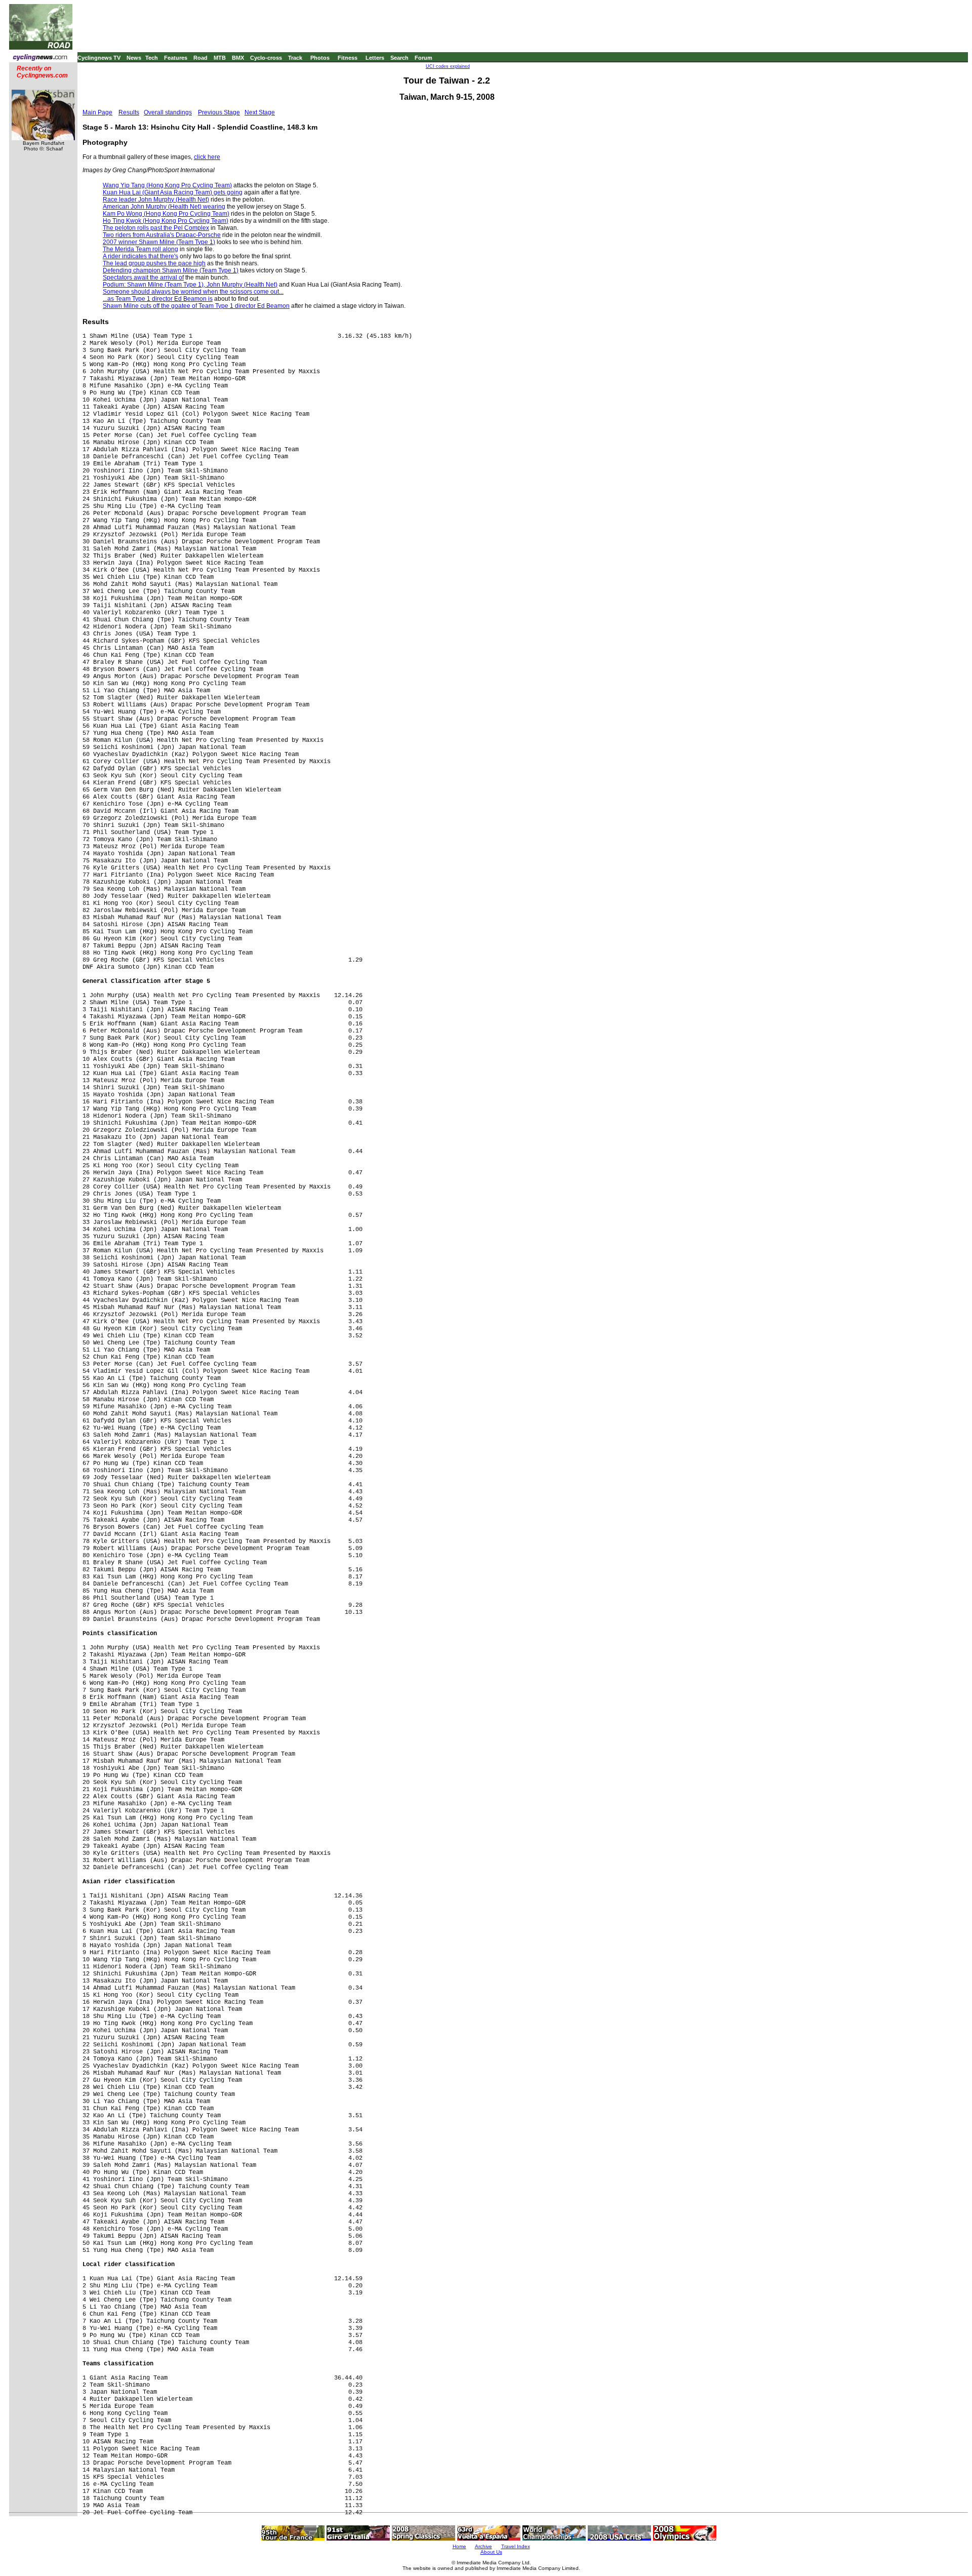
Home (459, 2546)
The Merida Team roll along (140, 249)
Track (295, 58)
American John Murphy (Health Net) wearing (164, 207)
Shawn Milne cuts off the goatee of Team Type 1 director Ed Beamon (196, 306)
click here (207, 157)
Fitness (348, 58)
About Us (491, 2552)
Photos (320, 58)
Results (129, 112)
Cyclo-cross (266, 58)
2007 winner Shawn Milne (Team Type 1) (159, 242)
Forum (423, 58)
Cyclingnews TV (99, 58)
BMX (238, 58)
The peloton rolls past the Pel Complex (156, 228)
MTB (220, 58)
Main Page (97, 112)
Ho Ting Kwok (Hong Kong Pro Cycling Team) (166, 221)
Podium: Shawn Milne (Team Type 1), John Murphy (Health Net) (190, 285)
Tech (152, 58)
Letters (375, 58)
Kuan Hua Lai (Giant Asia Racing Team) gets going (173, 192)
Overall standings (168, 112)
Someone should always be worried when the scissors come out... (193, 292)
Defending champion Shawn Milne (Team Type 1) (171, 270)
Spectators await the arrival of (143, 278)
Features (176, 58)
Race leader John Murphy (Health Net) (156, 200)
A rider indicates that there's (140, 256)
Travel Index (516, 2546)
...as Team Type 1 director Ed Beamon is (158, 299)
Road (200, 58)
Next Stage (260, 112)
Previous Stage (219, 112)
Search (399, 58)
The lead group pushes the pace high (154, 263)
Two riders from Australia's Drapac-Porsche (162, 235)
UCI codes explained (448, 66)
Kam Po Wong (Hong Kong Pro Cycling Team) (166, 214)
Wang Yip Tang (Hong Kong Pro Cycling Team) (167, 185)
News (134, 58)
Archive (483, 2546)
